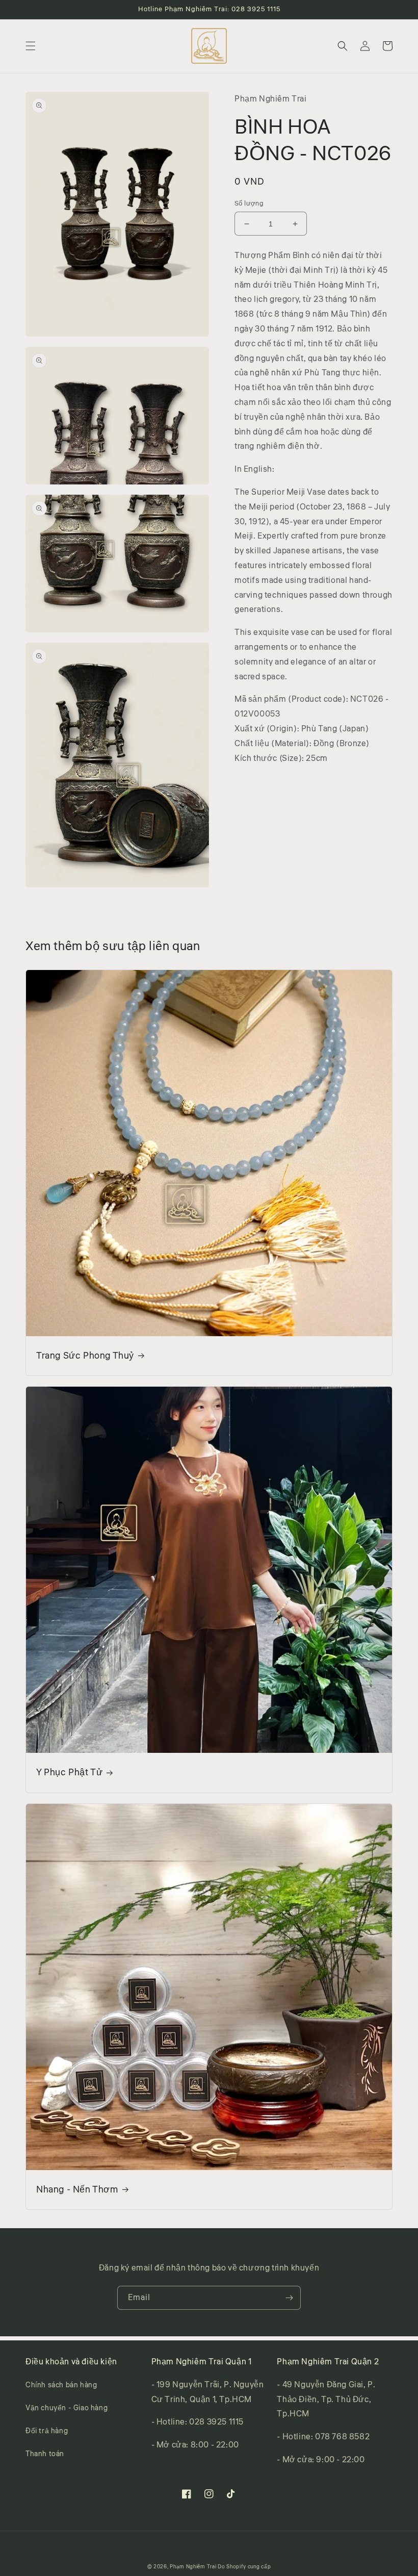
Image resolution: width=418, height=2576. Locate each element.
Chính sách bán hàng (61, 2385)
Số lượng (249, 203)
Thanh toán (45, 2454)
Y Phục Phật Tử (69, 1772)
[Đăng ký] (289, 2298)
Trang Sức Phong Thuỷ (85, 1356)
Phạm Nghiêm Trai (193, 2567)
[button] (31, 46)
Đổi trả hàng (47, 2431)
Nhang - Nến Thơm (77, 2190)
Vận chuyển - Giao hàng (67, 2408)
